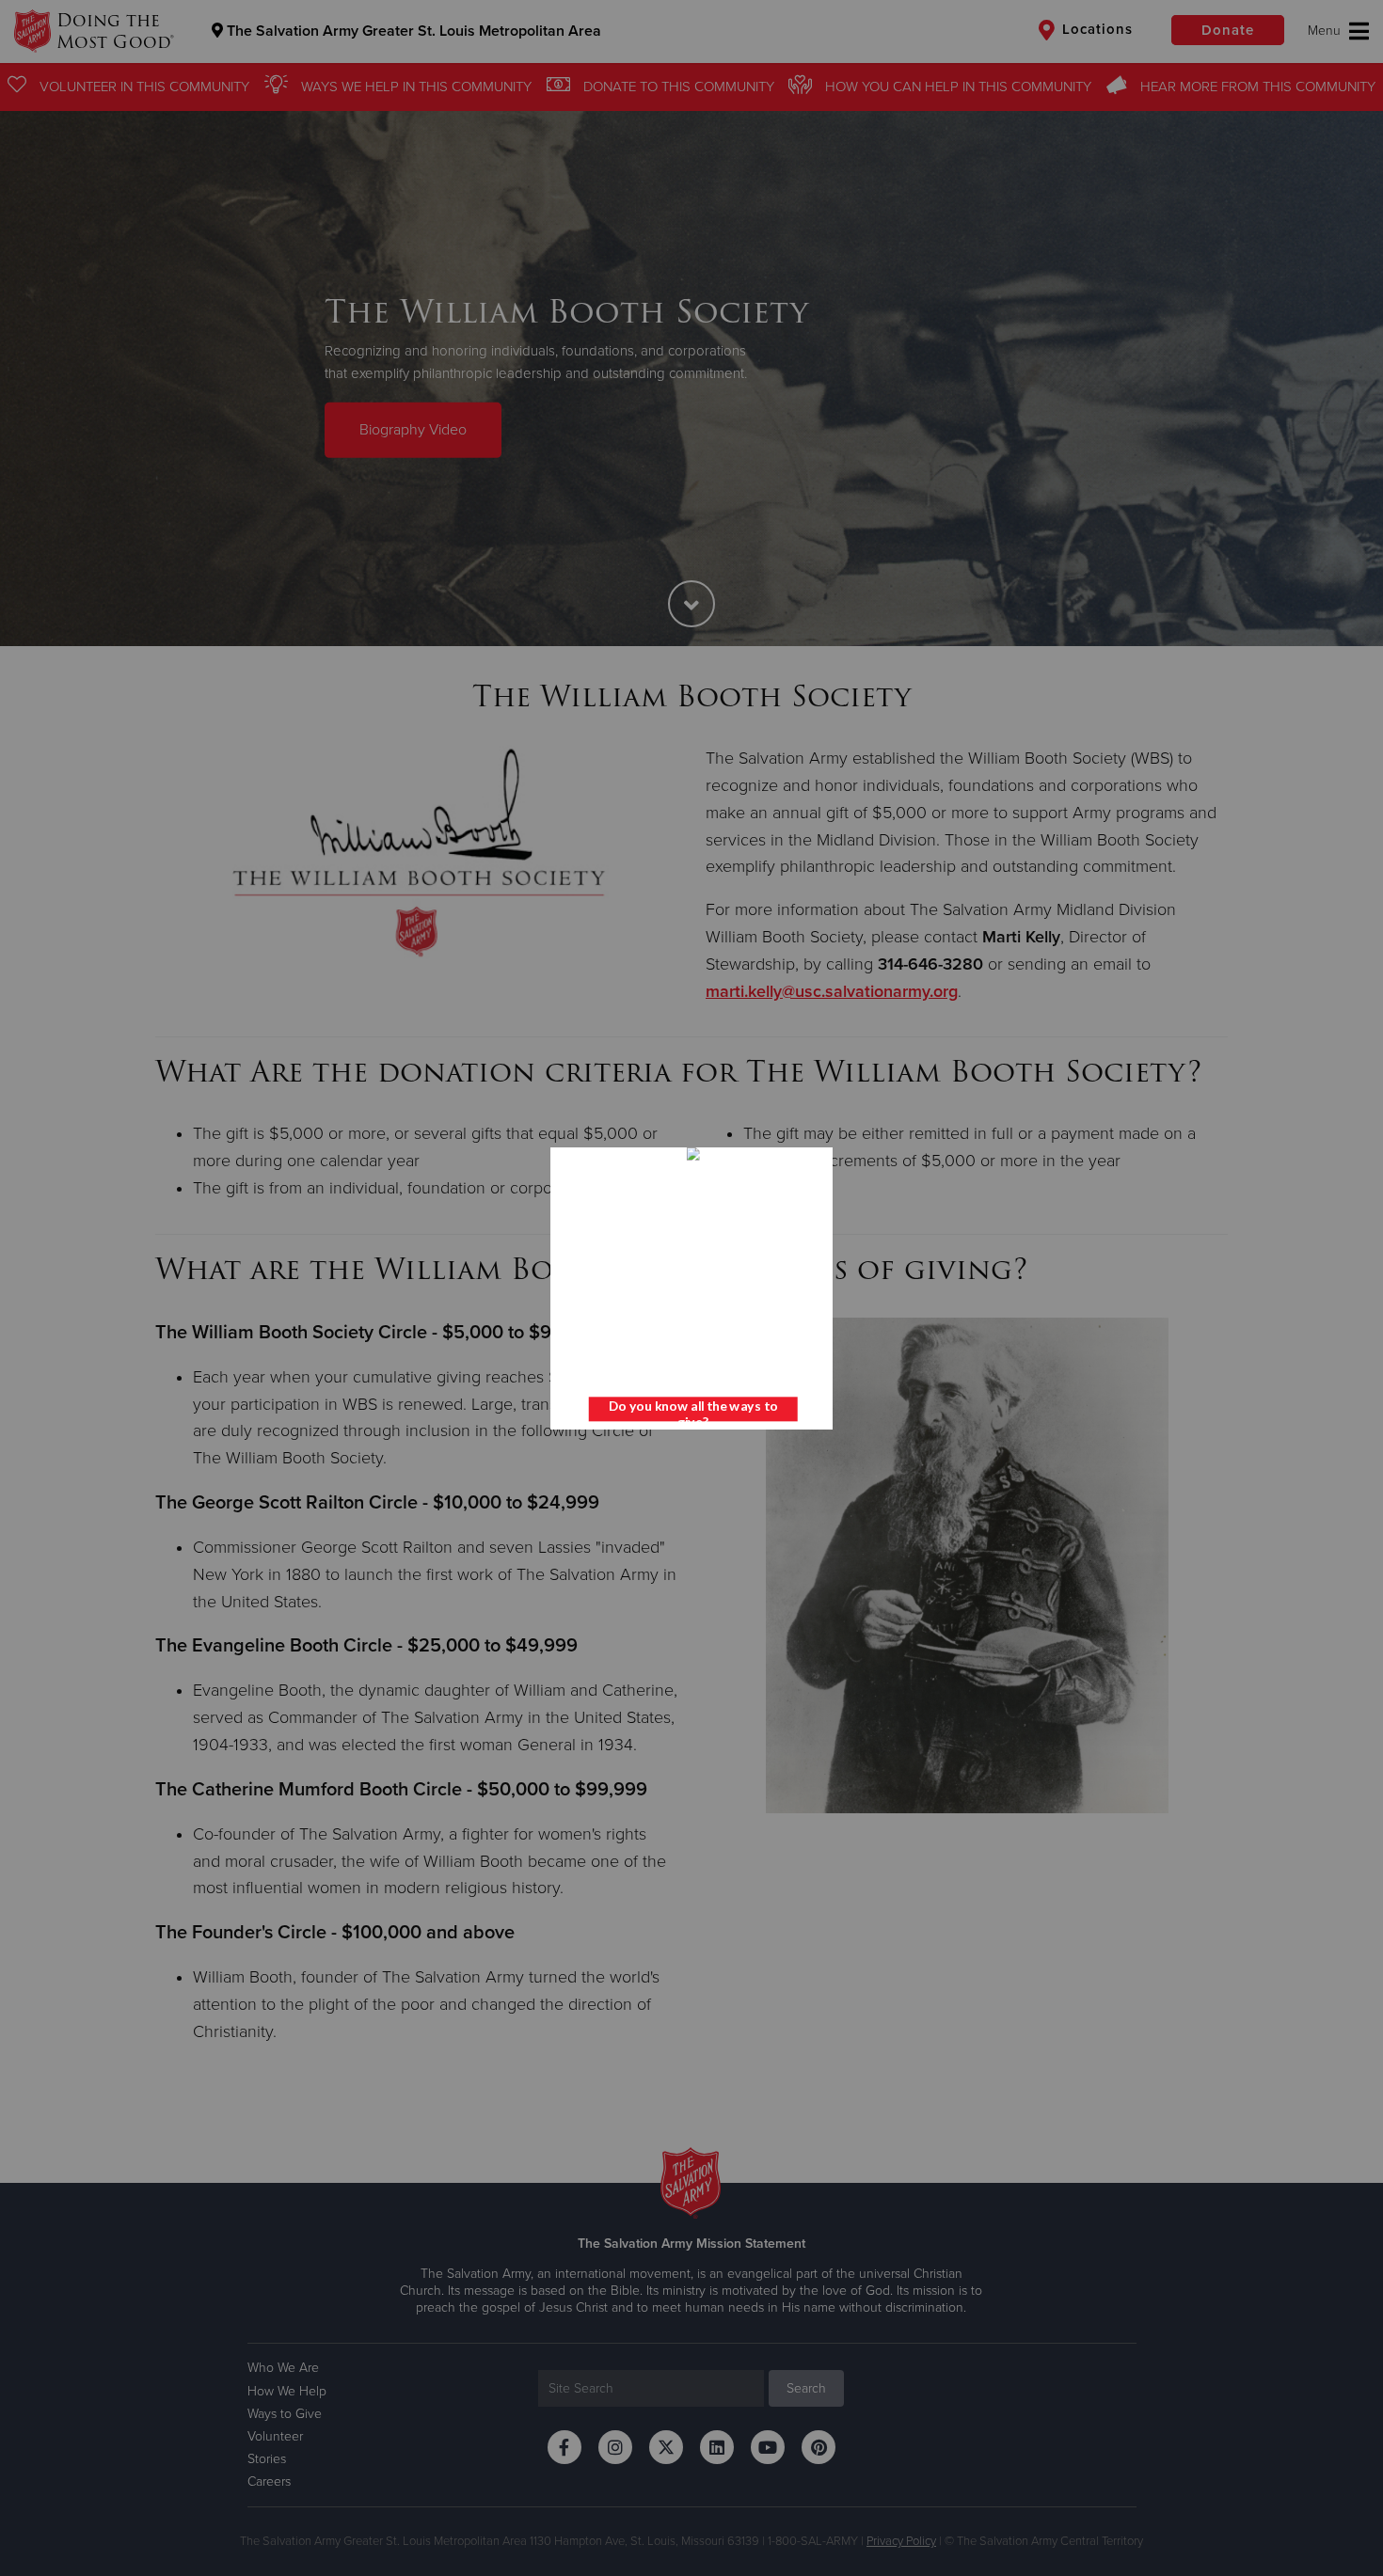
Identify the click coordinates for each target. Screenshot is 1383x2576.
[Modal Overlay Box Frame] (691, 1288)
